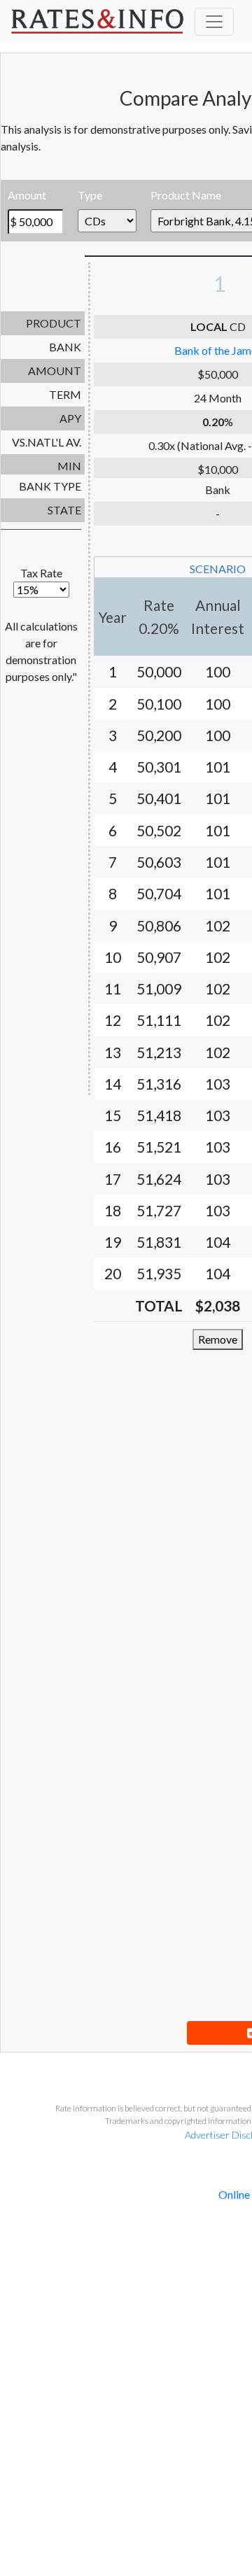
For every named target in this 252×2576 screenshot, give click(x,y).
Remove (218, 1339)
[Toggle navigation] (214, 22)
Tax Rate (41, 573)
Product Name (186, 195)
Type (90, 195)
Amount (27, 195)
